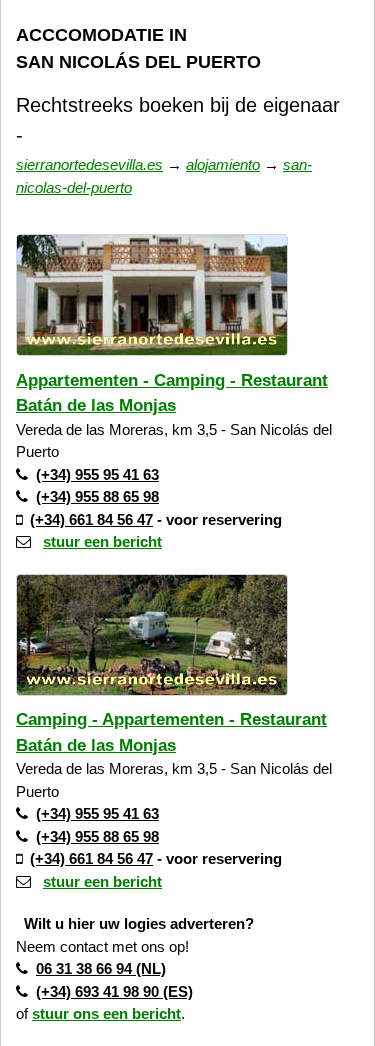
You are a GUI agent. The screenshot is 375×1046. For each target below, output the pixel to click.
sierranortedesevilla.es (89, 164)
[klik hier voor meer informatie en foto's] (152, 360)
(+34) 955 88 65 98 (97, 496)
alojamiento (223, 164)
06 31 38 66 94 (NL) (101, 968)
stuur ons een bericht (106, 1013)
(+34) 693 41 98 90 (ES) (114, 991)
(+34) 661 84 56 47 (91, 519)
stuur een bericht (102, 541)
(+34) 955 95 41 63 (97, 474)
